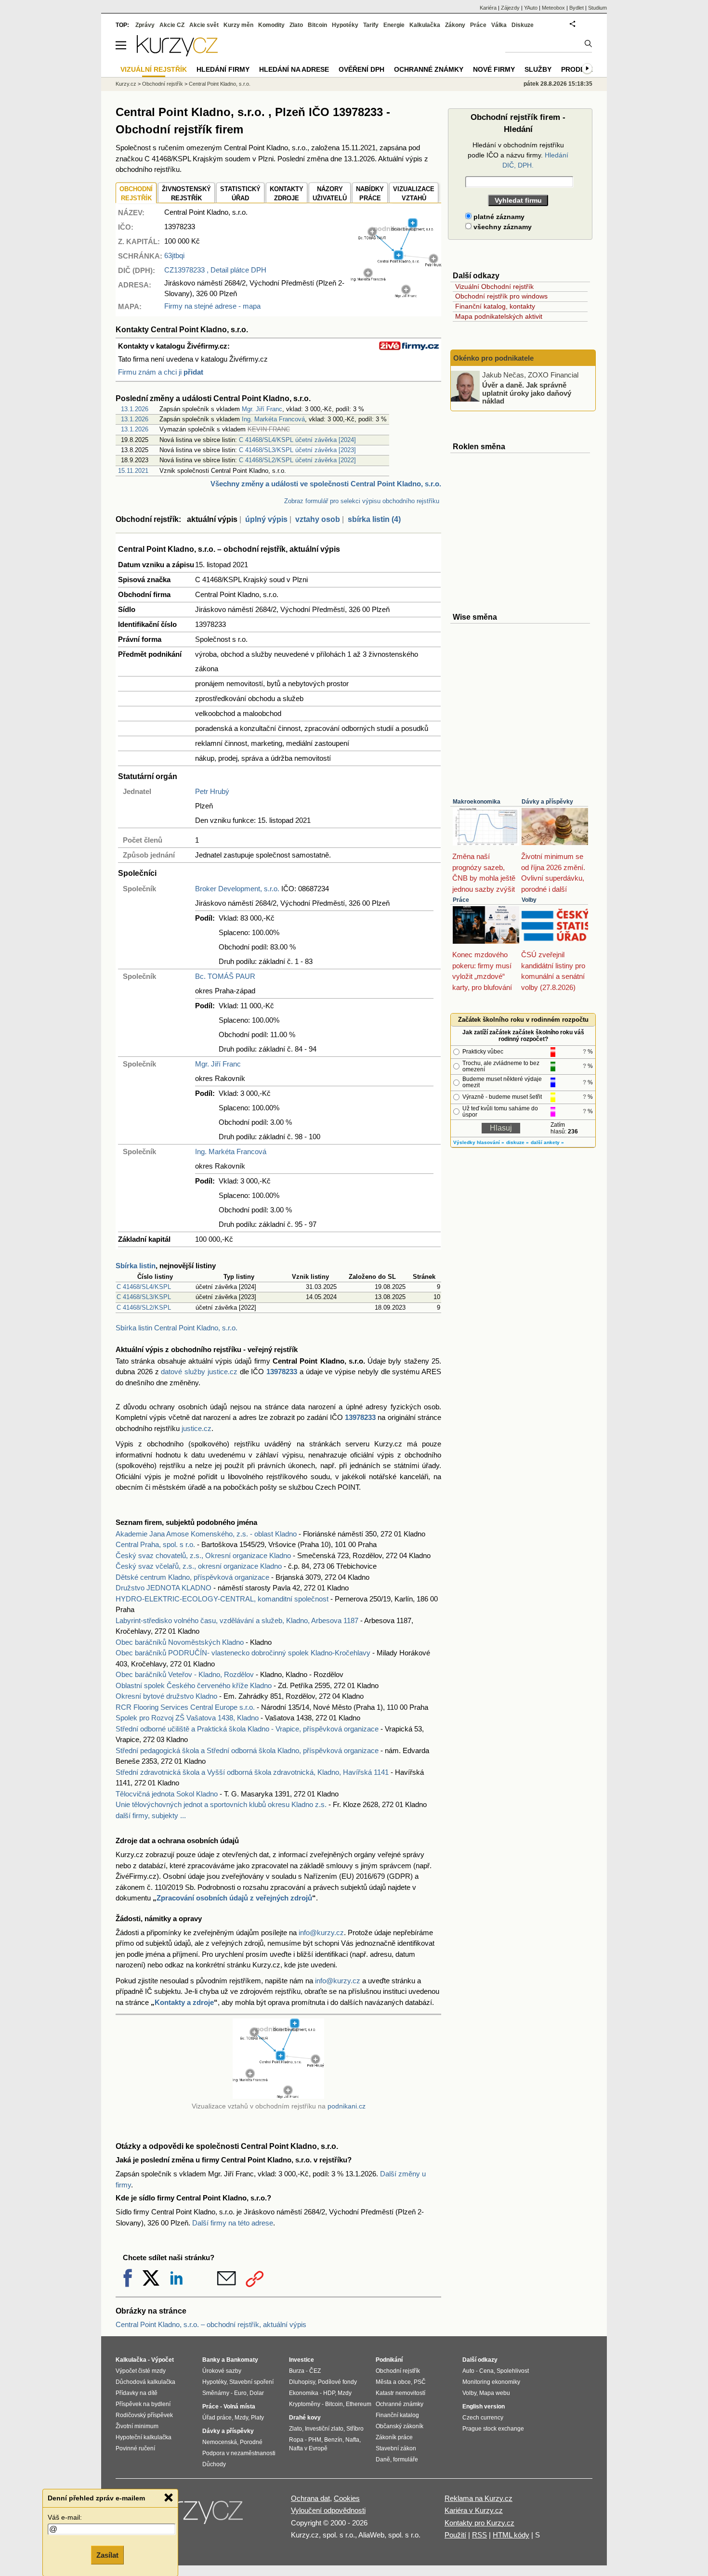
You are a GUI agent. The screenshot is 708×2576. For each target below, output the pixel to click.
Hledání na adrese (294, 69)
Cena (486, 2371)
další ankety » (547, 1142)
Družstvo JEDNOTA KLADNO (164, 1588)
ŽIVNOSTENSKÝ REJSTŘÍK (186, 194)
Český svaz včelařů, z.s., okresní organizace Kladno (199, 1566)
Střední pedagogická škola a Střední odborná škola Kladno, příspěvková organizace (247, 1750)
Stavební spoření (251, 2382)
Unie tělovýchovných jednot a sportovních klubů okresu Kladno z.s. (221, 1804)
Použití (455, 2535)
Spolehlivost (513, 2371)
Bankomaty (242, 2360)
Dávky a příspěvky (547, 802)
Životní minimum (137, 2426)
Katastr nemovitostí (400, 2393)
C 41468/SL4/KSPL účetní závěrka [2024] (297, 440)
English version (484, 2407)
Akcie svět (204, 25)
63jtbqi (174, 255)
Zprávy (145, 25)
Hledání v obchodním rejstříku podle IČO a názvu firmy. (518, 155)
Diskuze (523, 25)
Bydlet (577, 8)
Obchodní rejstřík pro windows (501, 296)
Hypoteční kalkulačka (144, 2437)
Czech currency (483, 2418)
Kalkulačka (425, 25)
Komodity (271, 25)
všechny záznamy (502, 227)
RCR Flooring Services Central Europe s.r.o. (185, 1707)
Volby (529, 900)
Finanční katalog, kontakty (495, 306)
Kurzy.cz (126, 84)
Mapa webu (495, 2393)
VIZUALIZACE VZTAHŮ (414, 194)
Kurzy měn (238, 25)
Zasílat (107, 2555)
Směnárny (216, 2393)
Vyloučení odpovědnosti (328, 2510)
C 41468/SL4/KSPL (144, 1287)
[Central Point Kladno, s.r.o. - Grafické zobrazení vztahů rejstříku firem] (396, 295)
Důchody (214, 2464)
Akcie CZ (172, 25)
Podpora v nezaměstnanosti (239, 2453)
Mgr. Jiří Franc (262, 409)
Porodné (251, 2442)
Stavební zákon (396, 2448)
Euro (240, 2393)
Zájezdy (510, 8)
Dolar (257, 2393)
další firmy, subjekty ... (151, 1815)
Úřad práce (217, 2418)
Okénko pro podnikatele (493, 358)
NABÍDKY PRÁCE (370, 194)
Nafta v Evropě (308, 2448)
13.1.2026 (135, 409)
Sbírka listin (136, 1266)
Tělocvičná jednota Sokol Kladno (167, 1794)
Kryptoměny (305, 2404)
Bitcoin (317, 25)
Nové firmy (494, 69)
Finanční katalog (397, 2415)
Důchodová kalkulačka (145, 2382)
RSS (479, 2535)
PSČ (420, 2382)
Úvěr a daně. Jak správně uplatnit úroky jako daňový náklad (527, 393)
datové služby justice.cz (199, 1372)
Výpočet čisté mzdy (141, 2371)
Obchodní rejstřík (163, 84)
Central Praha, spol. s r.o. (155, 1544)
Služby (538, 69)
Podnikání (389, 2360)
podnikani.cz (347, 2106)
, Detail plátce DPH (215, 270)
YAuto (531, 8)
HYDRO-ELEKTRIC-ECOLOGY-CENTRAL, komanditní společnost (222, 1599)
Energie (394, 25)
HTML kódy (511, 2535)
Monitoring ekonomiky (491, 2382)
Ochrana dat (310, 2498)
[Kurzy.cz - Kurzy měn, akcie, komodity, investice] (177, 54)
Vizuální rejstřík (154, 69)
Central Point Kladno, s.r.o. (220, 84)
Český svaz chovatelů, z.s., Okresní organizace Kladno (203, 1555)
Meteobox (553, 8)
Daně (383, 2459)
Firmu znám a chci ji (161, 372)
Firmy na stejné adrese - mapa (212, 306)
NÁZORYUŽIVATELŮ (330, 194)
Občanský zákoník (400, 2426)
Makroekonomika (477, 802)
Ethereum (359, 2404)
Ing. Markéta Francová (273, 419)
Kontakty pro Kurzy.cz (479, 2523)
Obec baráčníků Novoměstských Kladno (180, 1642)
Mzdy (241, 2418)
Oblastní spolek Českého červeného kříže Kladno (194, 1685)
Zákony (455, 25)
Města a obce (393, 2382)
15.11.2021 (133, 471)
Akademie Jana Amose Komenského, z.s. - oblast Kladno (206, 1534)
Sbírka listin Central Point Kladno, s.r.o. (177, 1328)
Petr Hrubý (212, 791)
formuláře (406, 2459)
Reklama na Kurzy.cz (479, 2498)
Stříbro (355, 2429)
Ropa (296, 2440)
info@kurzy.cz (321, 1932)
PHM (315, 2440)
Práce (461, 900)
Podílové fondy (337, 2382)
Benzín (333, 2440)
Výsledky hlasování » (479, 1142)
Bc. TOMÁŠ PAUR (225, 976)
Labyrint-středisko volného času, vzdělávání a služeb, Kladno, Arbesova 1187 (237, 1620)
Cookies (347, 2498)
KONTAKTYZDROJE (287, 194)
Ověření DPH (361, 69)
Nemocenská (220, 2442)
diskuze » (518, 1142)
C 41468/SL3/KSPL (144, 1297)
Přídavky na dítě (137, 2393)
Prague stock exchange (493, 2429)
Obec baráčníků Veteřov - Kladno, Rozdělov (185, 1674)
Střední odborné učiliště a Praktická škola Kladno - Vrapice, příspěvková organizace (247, 1729)
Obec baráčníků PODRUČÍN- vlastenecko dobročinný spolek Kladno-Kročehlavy (243, 1653)
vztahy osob (318, 519)
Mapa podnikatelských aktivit (499, 316)
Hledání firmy (223, 69)
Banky (211, 2360)
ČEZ (315, 2371)
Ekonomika (304, 2393)
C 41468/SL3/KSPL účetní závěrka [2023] (297, 450)
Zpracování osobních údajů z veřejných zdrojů (234, 1898)
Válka (499, 25)
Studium (597, 8)
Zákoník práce (394, 2437)
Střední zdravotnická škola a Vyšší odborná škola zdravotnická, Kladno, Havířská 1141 (252, 1772)
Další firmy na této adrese (233, 2223)
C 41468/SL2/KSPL (144, 1308)
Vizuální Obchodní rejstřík (494, 286)
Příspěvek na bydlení (143, 2404)
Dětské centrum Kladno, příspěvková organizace (192, 1577)
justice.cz (197, 1428)
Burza (297, 2371)
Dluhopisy (302, 2382)
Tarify (371, 25)
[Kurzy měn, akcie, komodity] (194, 2515)
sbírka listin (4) (374, 519)
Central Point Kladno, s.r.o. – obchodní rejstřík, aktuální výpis (211, 2324)
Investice (302, 2360)
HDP (329, 2393)
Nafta (352, 2440)
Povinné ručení (135, 2448)
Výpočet (163, 2360)
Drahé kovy (305, 2418)
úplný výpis (266, 519)
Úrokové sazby (222, 2371)
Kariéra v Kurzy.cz (474, 2510)
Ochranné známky (429, 69)
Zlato (296, 25)
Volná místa (239, 2407)
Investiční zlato (324, 2429)
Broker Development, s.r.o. (237, 889)
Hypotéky (345, 25)
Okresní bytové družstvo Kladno (166, 1696)
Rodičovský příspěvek (144, 2415)
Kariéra (488, 8)
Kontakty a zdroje (184, 2002)
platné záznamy (498, 217)
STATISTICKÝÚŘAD (240, 194)
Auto (468, 2371)
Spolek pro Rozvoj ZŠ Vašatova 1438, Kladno (187, 1718)
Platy (257, 2418)
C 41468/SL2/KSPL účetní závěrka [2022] (297, 460)
